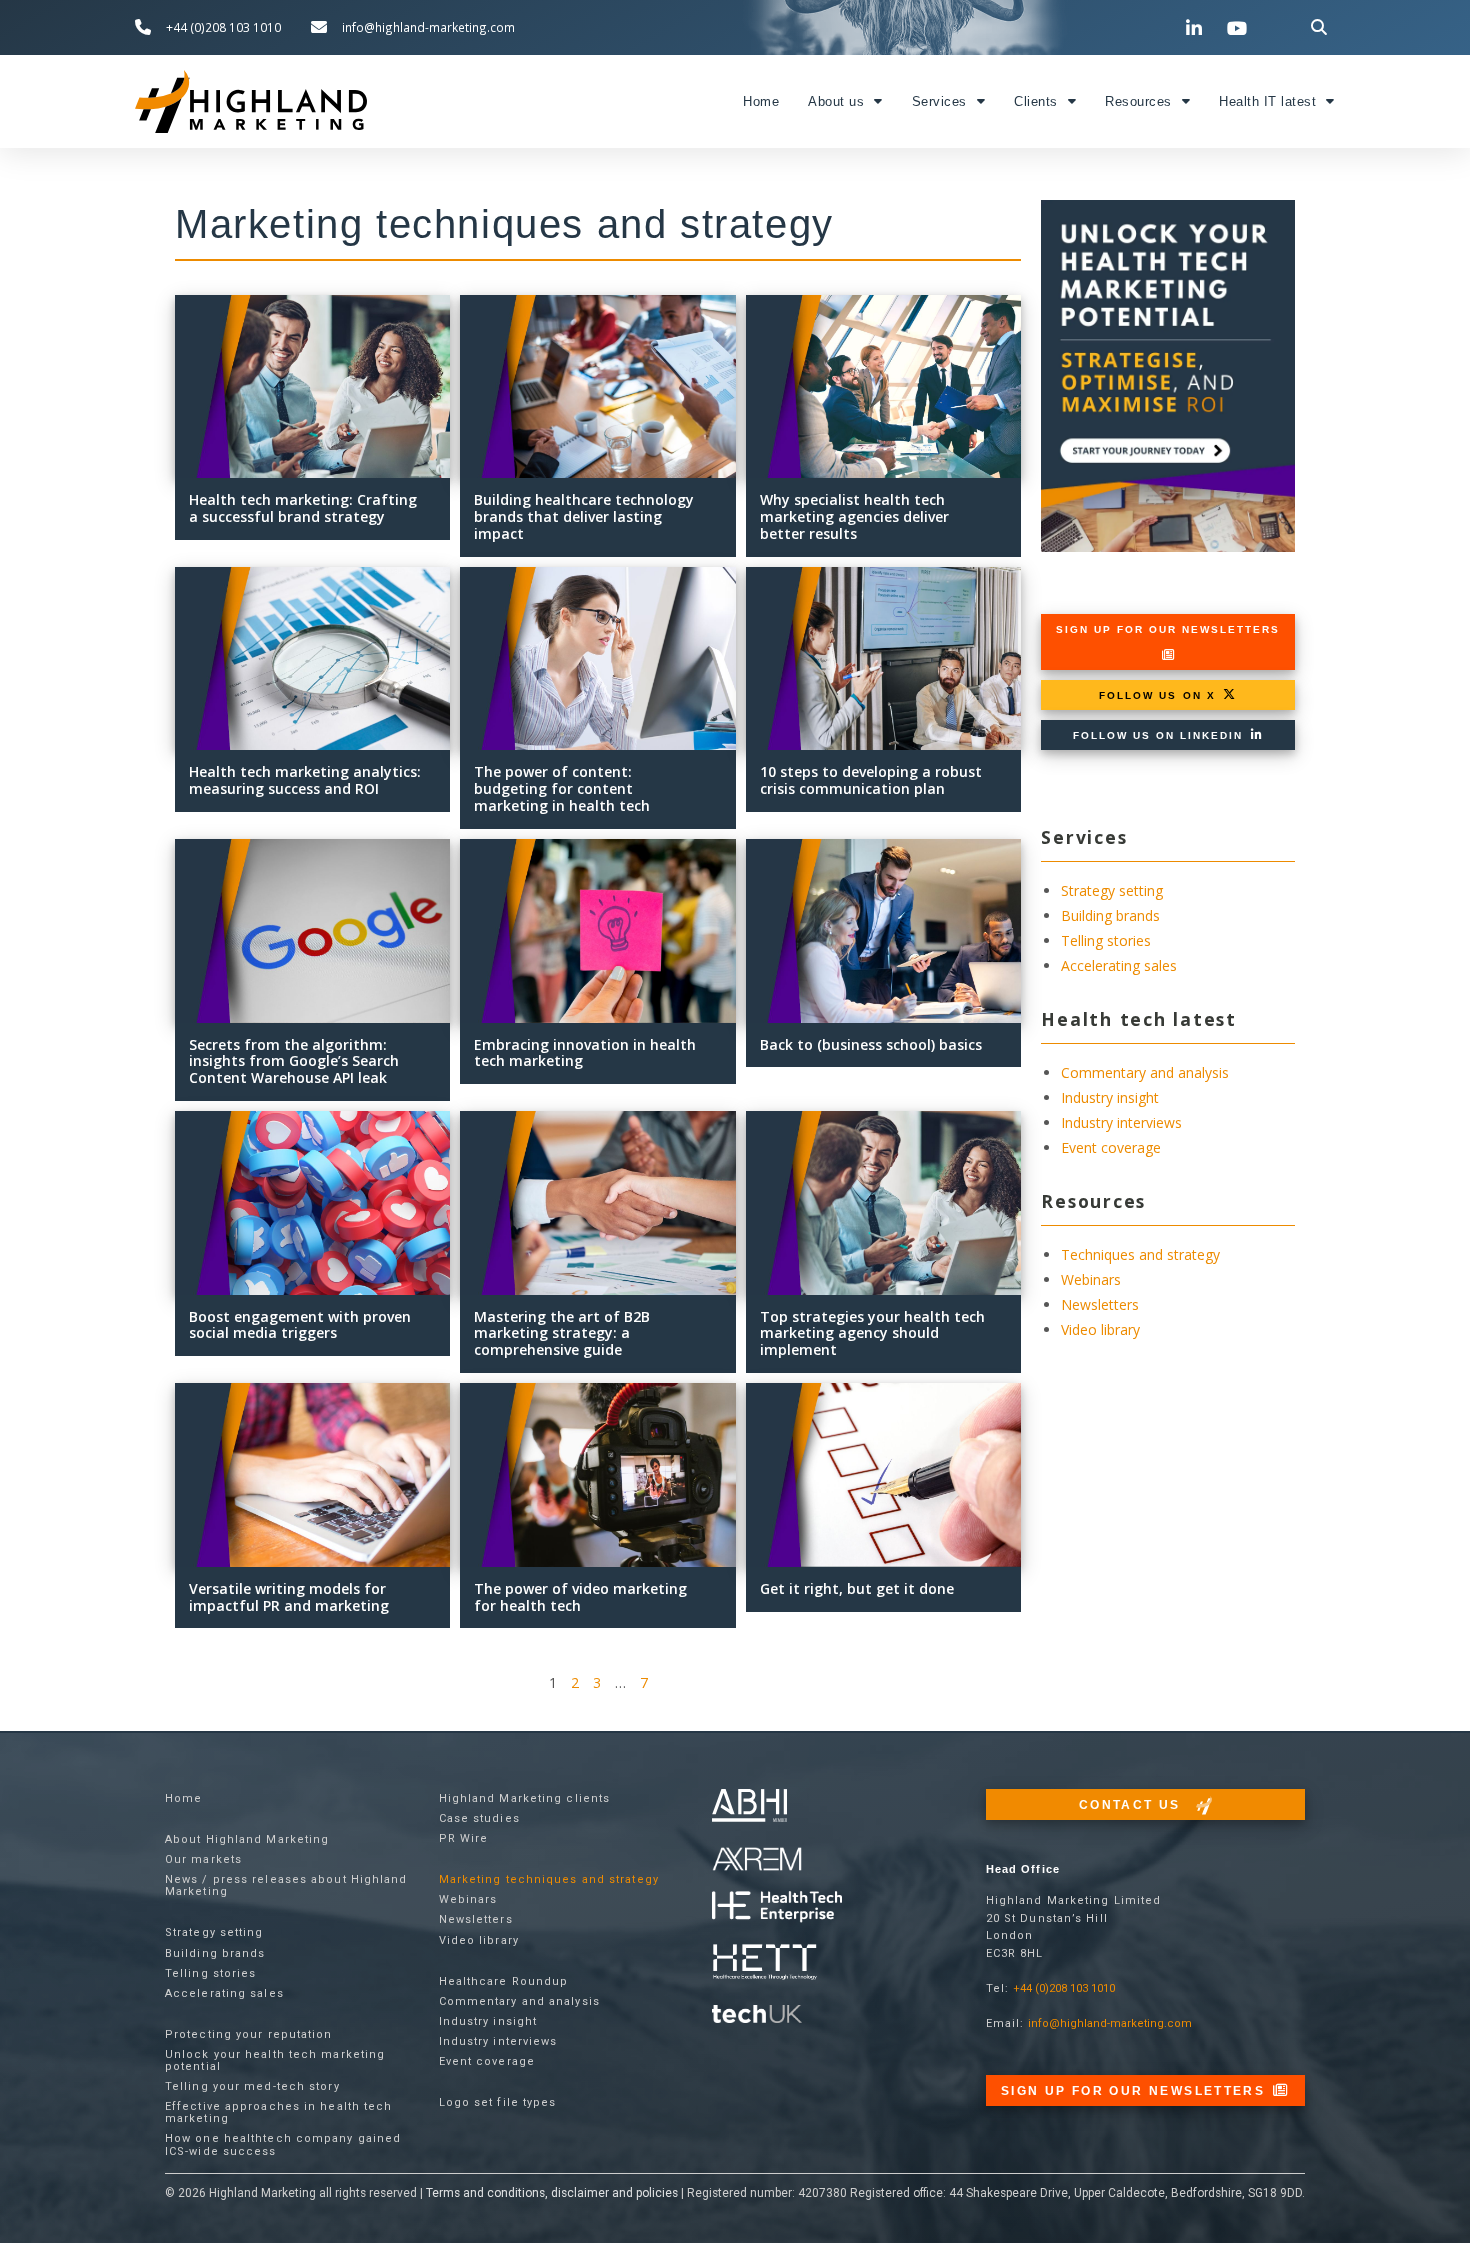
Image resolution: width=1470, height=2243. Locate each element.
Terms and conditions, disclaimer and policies (552, 2193)
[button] (1319, 27)
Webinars (1091, 1279)
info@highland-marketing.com (1110, 2023)
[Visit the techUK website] (757, 1858)
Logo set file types (498, 2102)
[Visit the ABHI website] (749, 1805)
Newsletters (1100, 1304)
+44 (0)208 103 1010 (1064, 1988)
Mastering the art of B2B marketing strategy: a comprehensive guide (562, 1333)
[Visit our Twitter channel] (1154, 27)
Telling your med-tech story (252, 2086)
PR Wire (464, 1838)
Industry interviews (1121, 1122)
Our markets (203, 1859)
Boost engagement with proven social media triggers (300, 1325)
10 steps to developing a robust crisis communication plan (871, 780)
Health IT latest (1267, 102)
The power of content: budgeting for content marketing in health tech (562, 788)
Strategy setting (1112, 890)
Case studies (479, 1818)
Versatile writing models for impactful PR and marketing (289, 1597)
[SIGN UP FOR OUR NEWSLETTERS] (1168, 655)
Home (761, 102)
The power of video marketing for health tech (580, 1597)
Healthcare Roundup (504, 1981)
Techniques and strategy (1140, 1254)
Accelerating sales (1119, 965)
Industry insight (1110, 1097)
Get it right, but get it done (857, 1588)
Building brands (1110, 915)
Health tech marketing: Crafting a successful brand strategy (303, 508)
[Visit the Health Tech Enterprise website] (777, 1907)
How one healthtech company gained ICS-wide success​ (283, 2144)
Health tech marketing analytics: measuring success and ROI (305, 780)
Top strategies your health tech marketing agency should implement (872, 1333)
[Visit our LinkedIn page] (1197, 28)
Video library (1100, 1329)
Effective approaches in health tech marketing (279, 2112)
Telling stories (1106, 940)
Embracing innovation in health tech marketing (585, 1053)
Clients (1036, 102)
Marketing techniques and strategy (549, 1879)
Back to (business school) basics (871, 1044)
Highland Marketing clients (525, 1798)
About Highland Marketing (247, 1839)
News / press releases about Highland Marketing (286, 1885)
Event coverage (1111, 1147)
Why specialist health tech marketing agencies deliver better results (854, 516)
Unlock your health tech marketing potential (275, 2060)
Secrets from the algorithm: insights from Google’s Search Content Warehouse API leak (294, 1061)
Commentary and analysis (1145, 1072)
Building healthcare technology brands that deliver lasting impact (584, 516)
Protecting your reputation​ (249, 2034)
